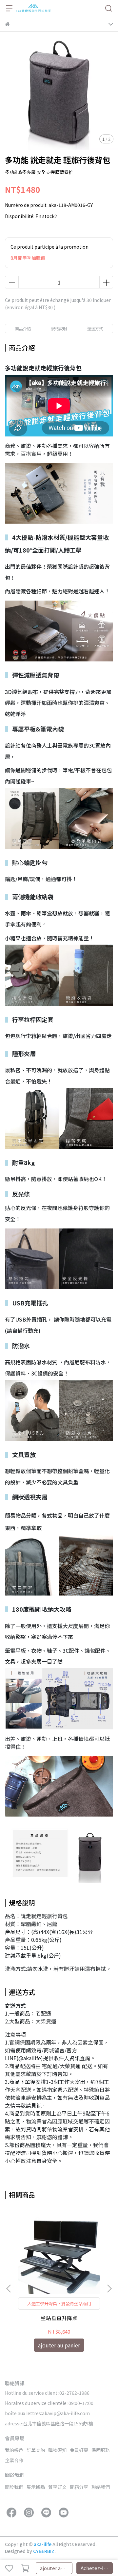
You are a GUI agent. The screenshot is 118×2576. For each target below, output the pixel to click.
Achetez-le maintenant (97, 2568)
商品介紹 (23, 328)
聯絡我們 (101, 2487)
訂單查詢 (36, 2450)
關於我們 (14, 2487)
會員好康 (79, 2450)
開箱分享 (79, 2487)
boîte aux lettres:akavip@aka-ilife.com (47, 2413)
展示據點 (36, 2487)
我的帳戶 (14, 2450)
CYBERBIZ (44, 2551)
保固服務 (101, 2450)
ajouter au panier (56, 2568)
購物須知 (57, 2450)
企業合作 (14, 2460)
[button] (109, 2289)
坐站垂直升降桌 (59, 2318)
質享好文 (57, 2487)
